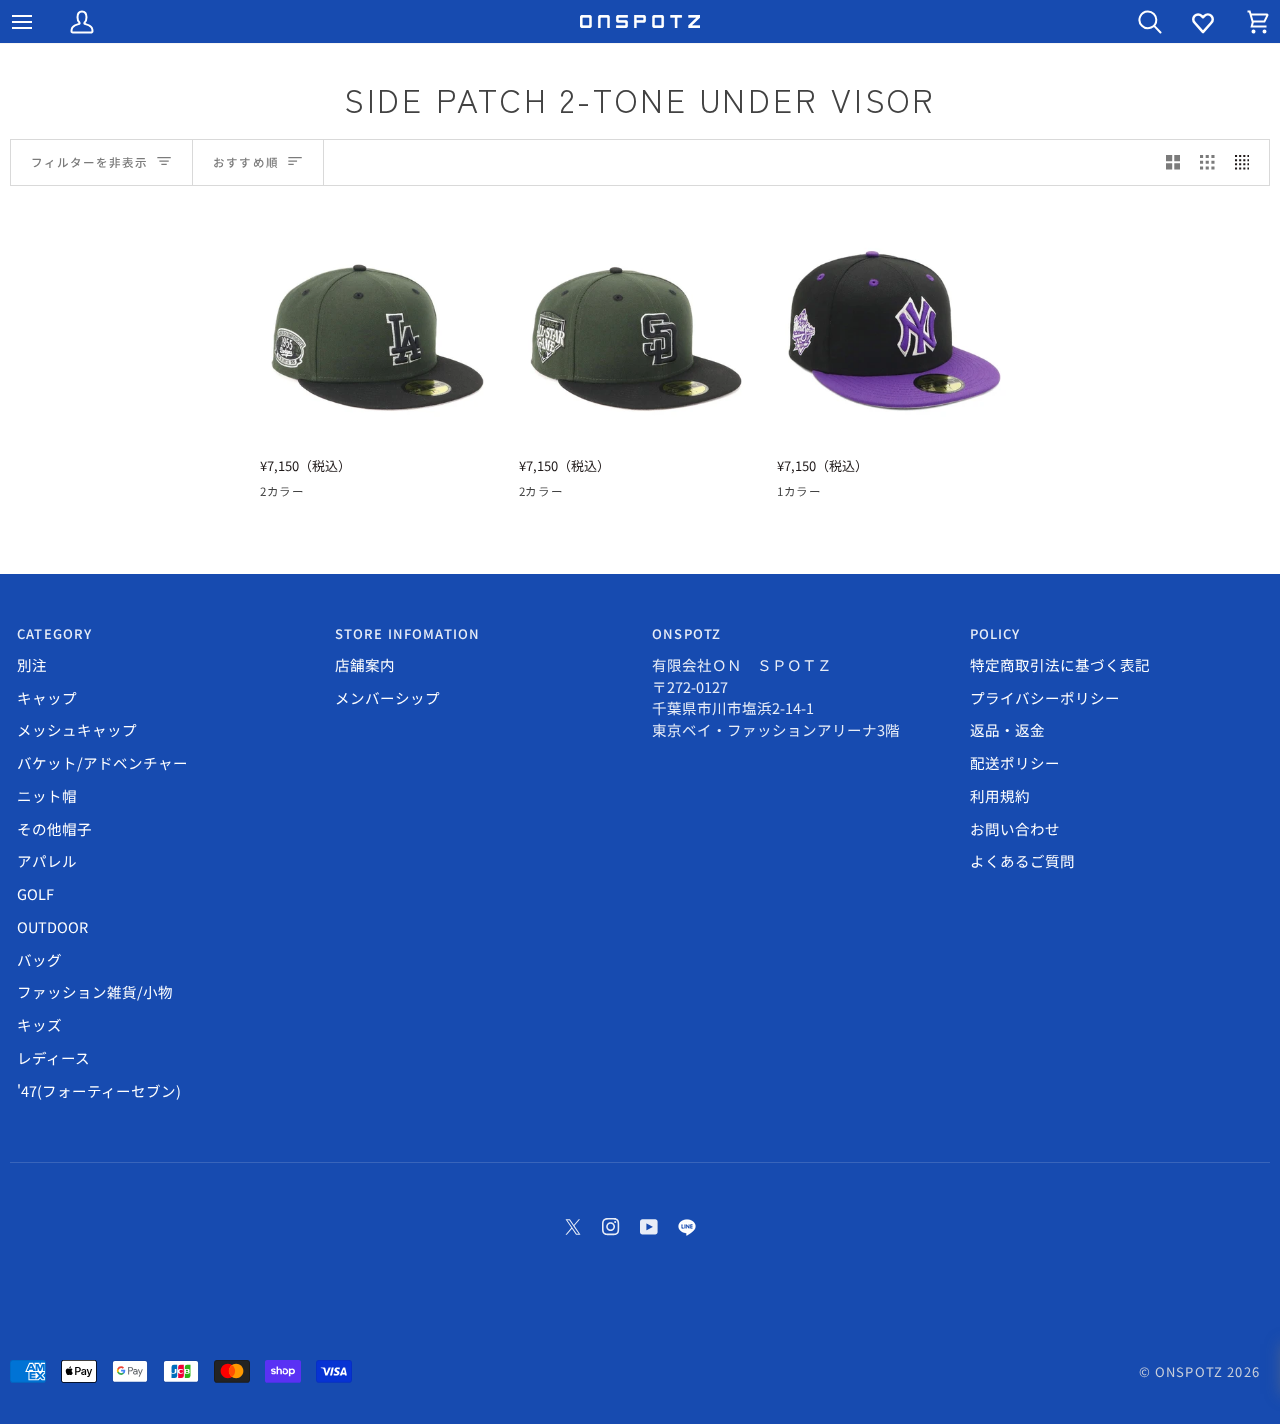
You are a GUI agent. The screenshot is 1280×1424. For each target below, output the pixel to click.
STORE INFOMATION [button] (408, 633)
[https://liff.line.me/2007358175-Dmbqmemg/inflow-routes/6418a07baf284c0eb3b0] (687, 1227)
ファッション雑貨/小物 (95, 991)
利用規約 (1000, 795)
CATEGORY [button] (54, 633)
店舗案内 (365, 664)
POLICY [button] (995, 633)
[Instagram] (611, 1227)
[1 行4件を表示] (1247, 163)
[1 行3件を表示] (1207, 163)
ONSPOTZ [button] (686, 633)
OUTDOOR (52, 926)
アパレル (47, 860)
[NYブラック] (790, 495)
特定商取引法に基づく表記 (1060, 664)
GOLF (35, 893)
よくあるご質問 (1022, 860)
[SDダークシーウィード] (273, 495)
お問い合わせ (1015, 828)
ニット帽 (47, 795)
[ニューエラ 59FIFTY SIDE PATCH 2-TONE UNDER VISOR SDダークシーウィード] (636, 327)
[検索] (1132, 21)
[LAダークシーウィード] (309, 495)
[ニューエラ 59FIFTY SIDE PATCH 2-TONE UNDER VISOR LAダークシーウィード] (377, 327)
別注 (32, 664)
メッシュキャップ (77, 729)
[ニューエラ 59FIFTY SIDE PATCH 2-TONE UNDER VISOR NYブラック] (894, 327)
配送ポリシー (1015, 762)
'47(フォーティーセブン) (99, 1090)
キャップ (47, 697)
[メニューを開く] (40, 21)
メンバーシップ (387, 697)
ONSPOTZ (1189, 1371)
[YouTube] (649, 1227)
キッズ (39, 1024)
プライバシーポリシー (1045, 697)
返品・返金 (1007, 729)
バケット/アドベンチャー (102, 762)
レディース (53, 1057)
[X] (573, 1227)
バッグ (39, 959)
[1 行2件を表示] (1173, 163)
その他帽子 (54, 828)
